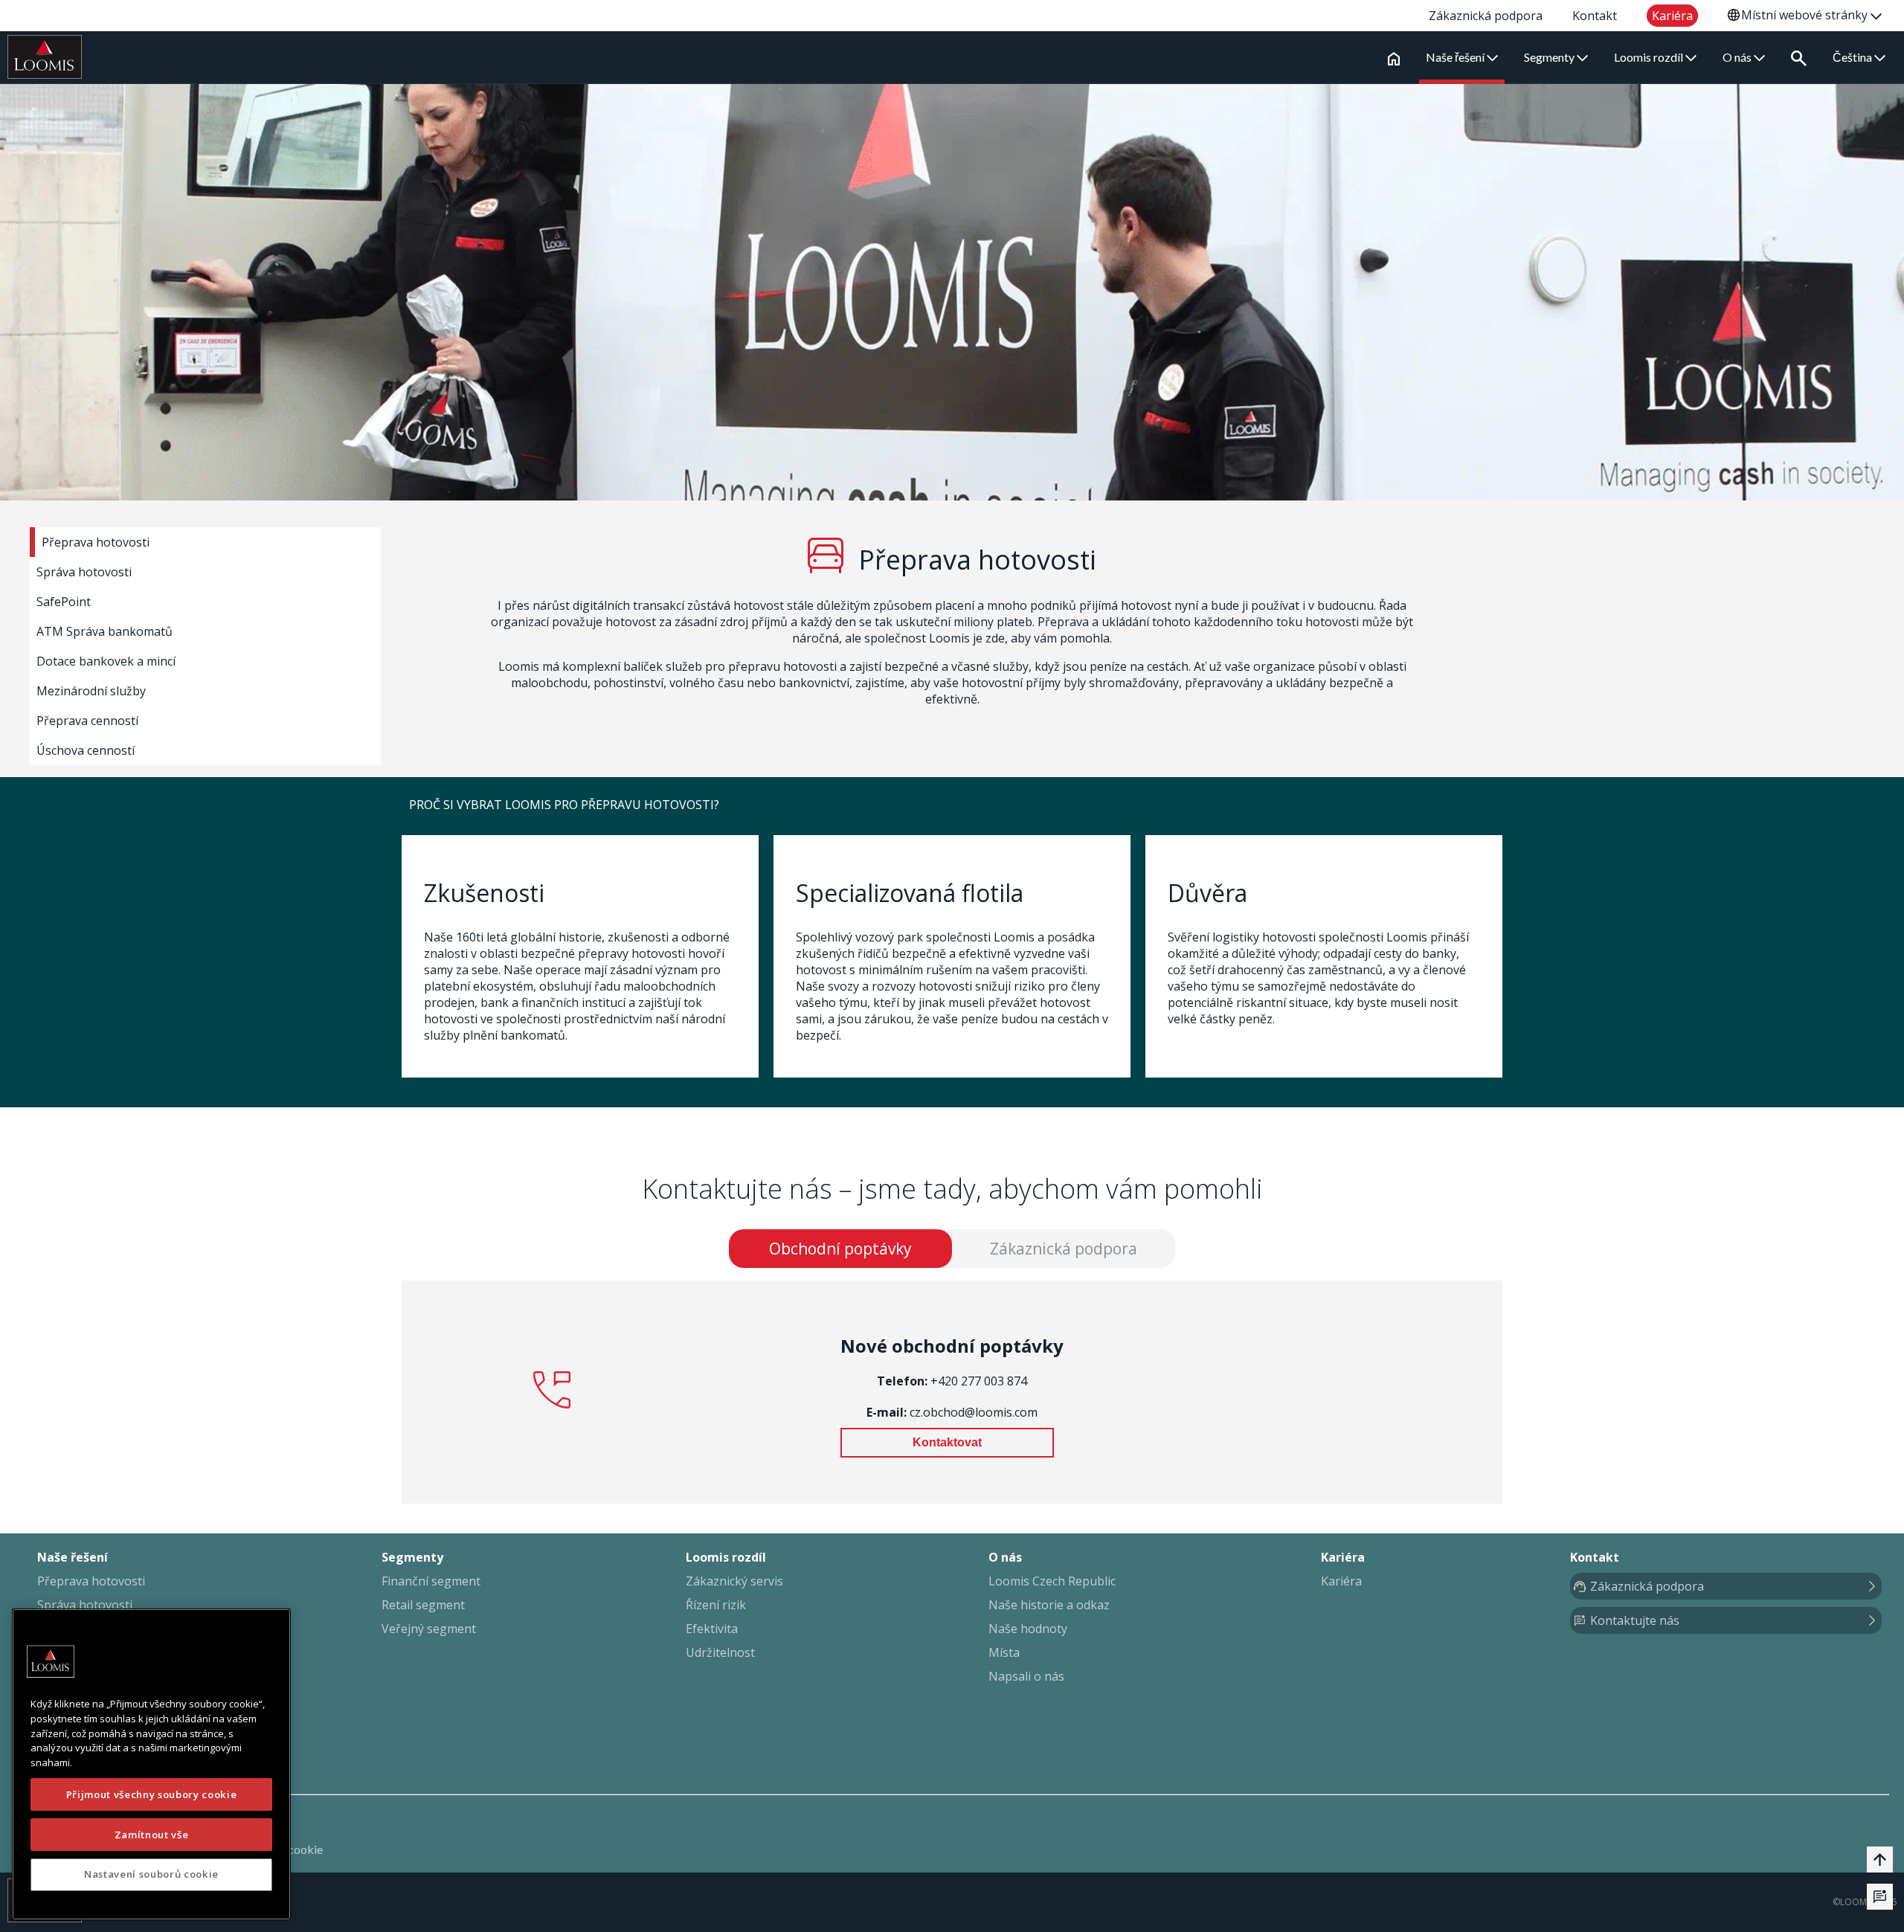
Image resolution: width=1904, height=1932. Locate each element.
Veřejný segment (429, 1629)
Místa (1004, 1652)
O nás (1738, 57)
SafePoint (64, 602)
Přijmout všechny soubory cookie (151, 1794)
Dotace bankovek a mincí (106, 661)
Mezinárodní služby (91, 691)
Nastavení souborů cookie (151, 1874)
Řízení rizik (716, 1605)
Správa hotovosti (84, 572)
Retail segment (423, 1605)
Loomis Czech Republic (1052, 1581)
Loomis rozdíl (1650, 57)
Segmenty (1550, 57)
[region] (151, 1764)
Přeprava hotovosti (96, 542)
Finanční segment (431, 1581)
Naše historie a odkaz (1049, 1605)
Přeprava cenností (87, 721)
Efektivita (712, 1629)
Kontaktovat (947, 1442)
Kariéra (1341, 1581)
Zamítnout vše (152, 1834)
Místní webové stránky (1806, 15)
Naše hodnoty (1028, 1629)
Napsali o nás (1026, 1676)
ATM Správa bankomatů (104, 631)
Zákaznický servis (734, 1581)
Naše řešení (1456, 57)
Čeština (1853, 57)
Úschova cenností (86, 750)
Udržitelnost (720, 1652)
